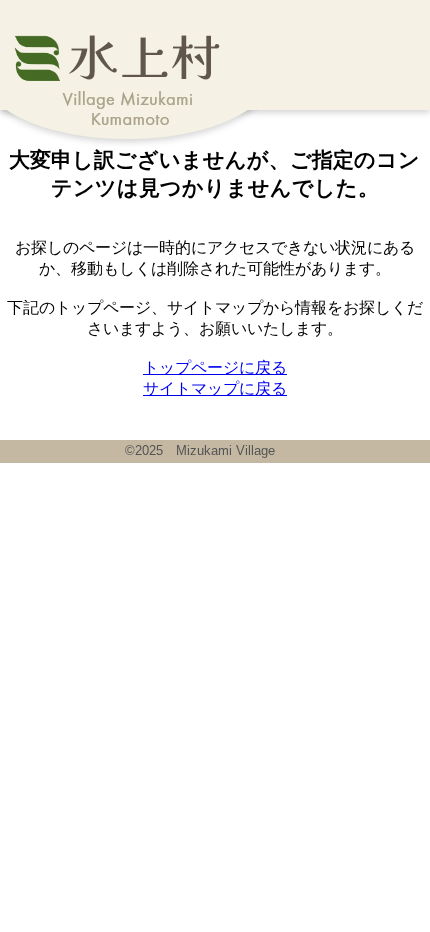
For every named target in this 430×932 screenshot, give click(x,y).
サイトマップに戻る (215, 388)
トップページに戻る (215, 367)
